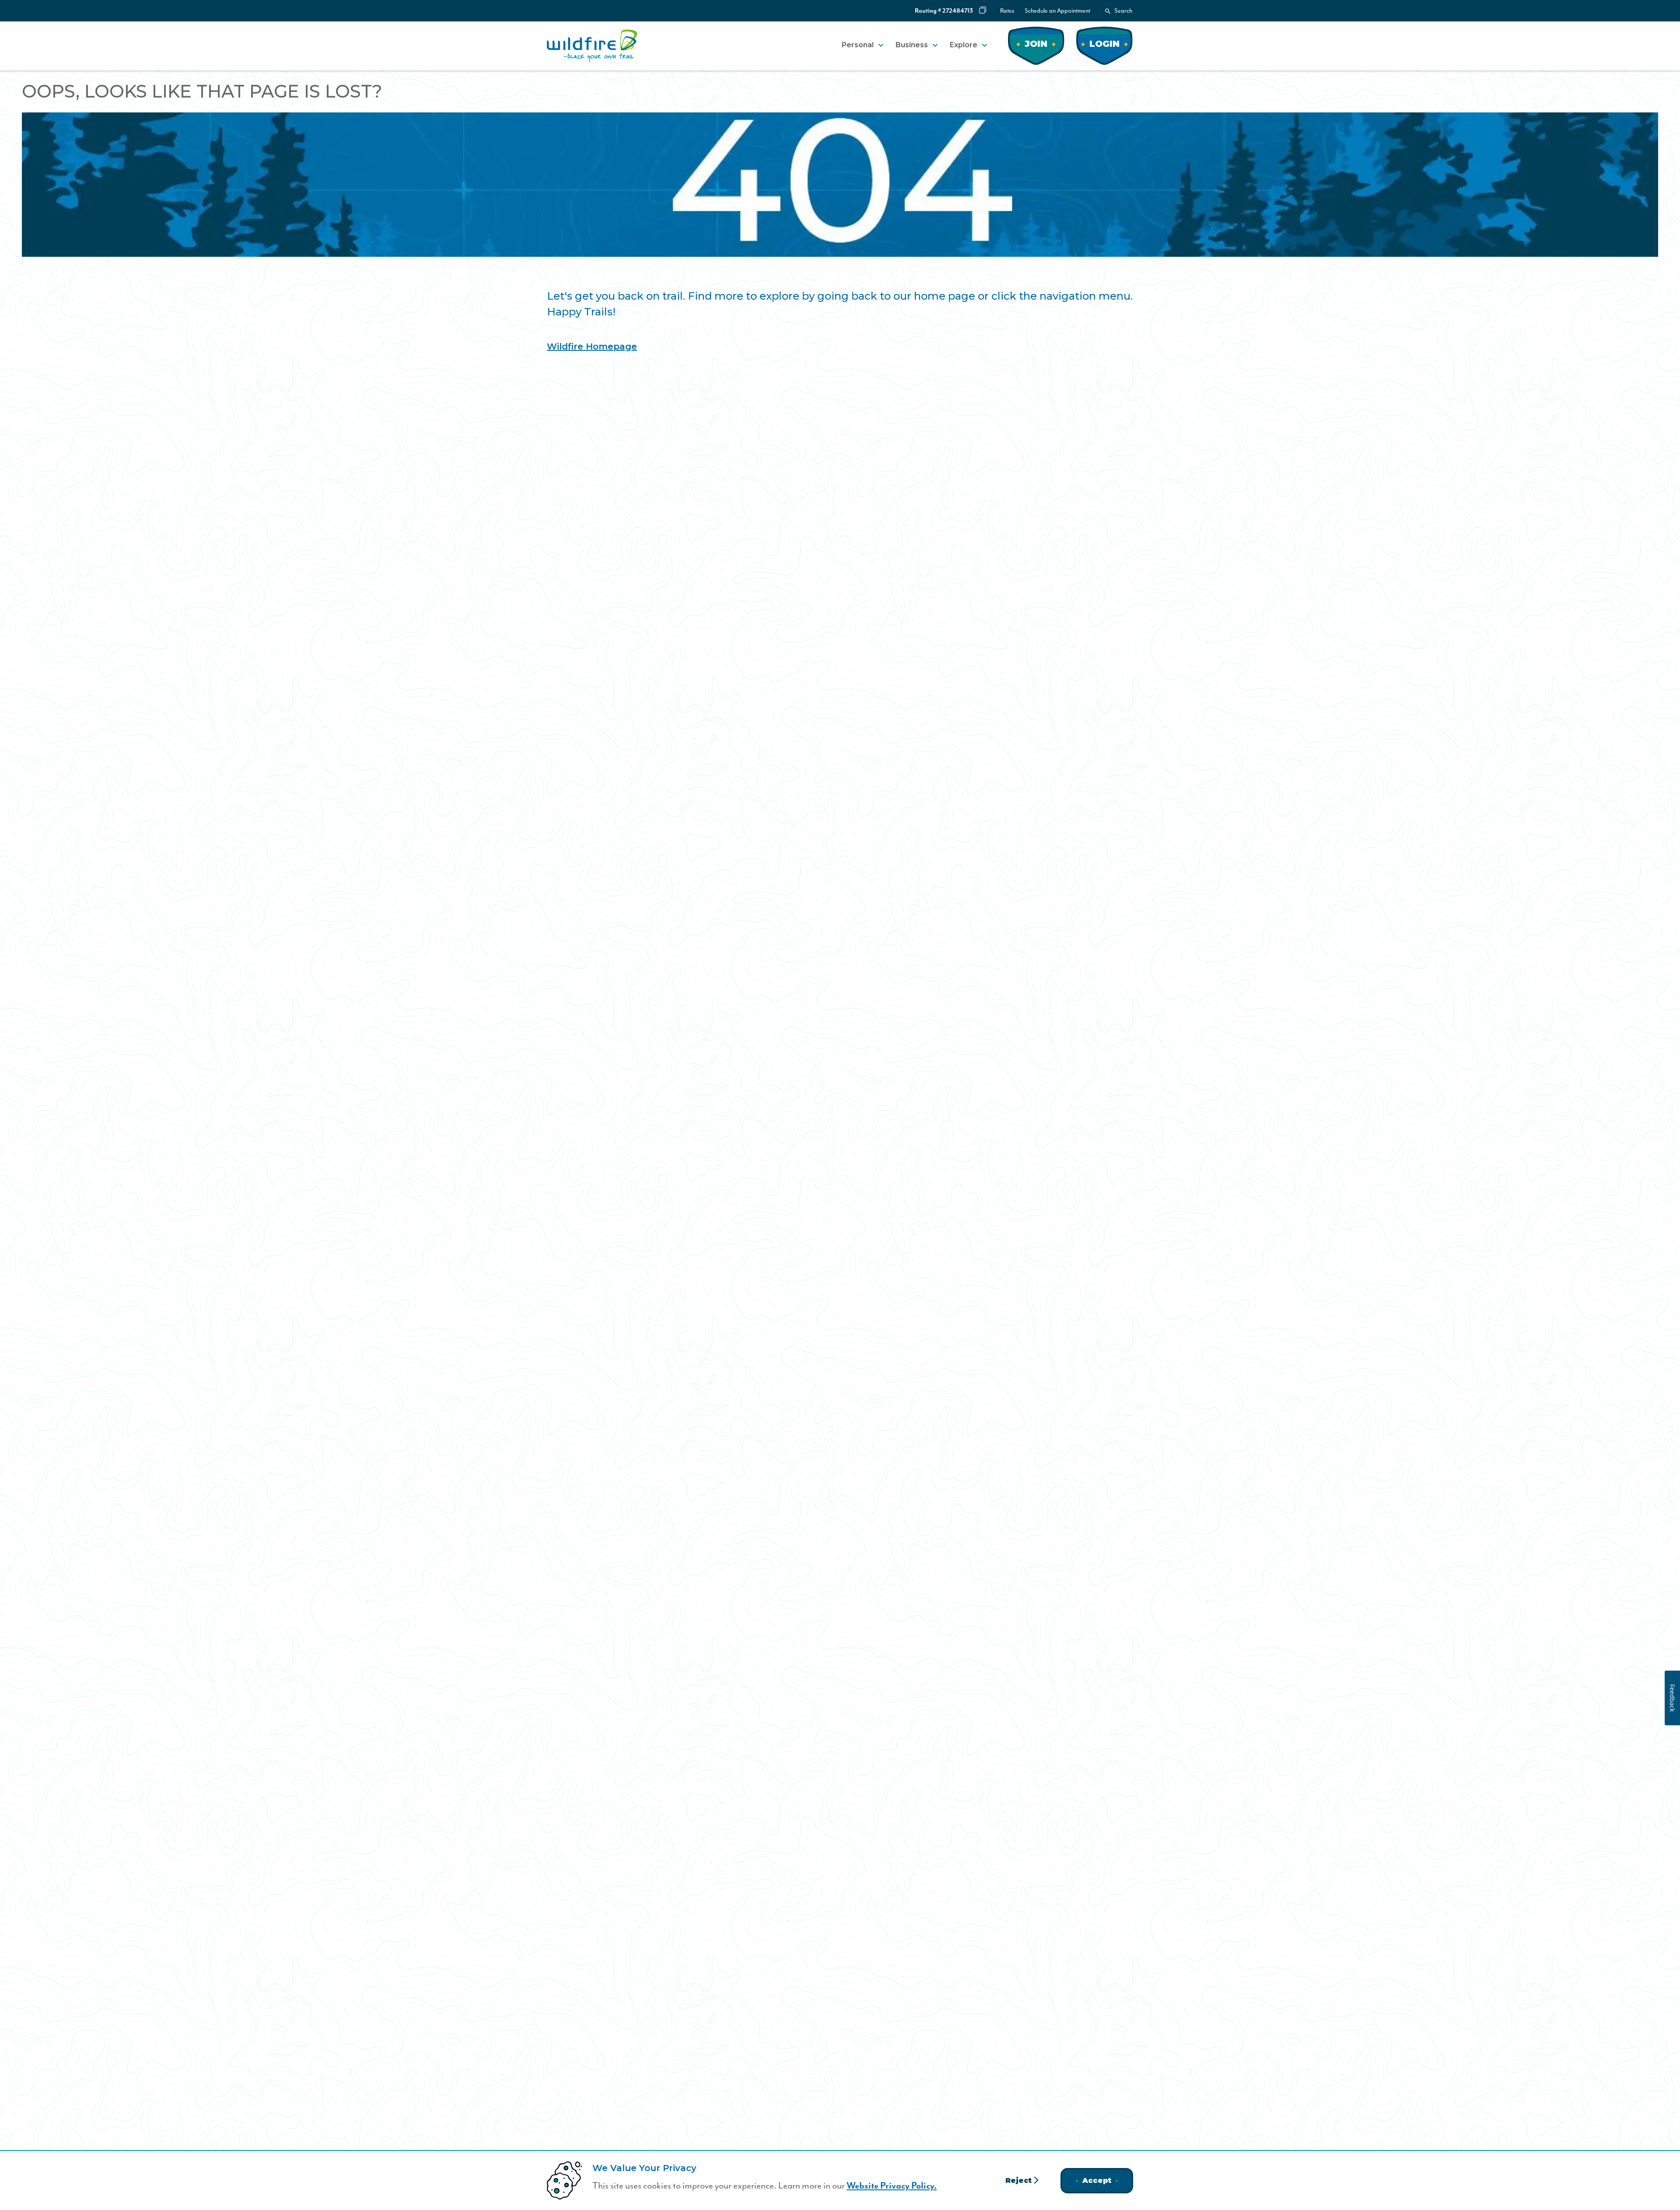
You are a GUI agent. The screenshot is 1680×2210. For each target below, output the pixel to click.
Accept (1097, 2180)
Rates (1007, 11)
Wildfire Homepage (592, 346)
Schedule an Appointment (1057, 11)
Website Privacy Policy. (892, 2186)
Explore (964, 45)
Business (912, 45)
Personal (858, 45)
